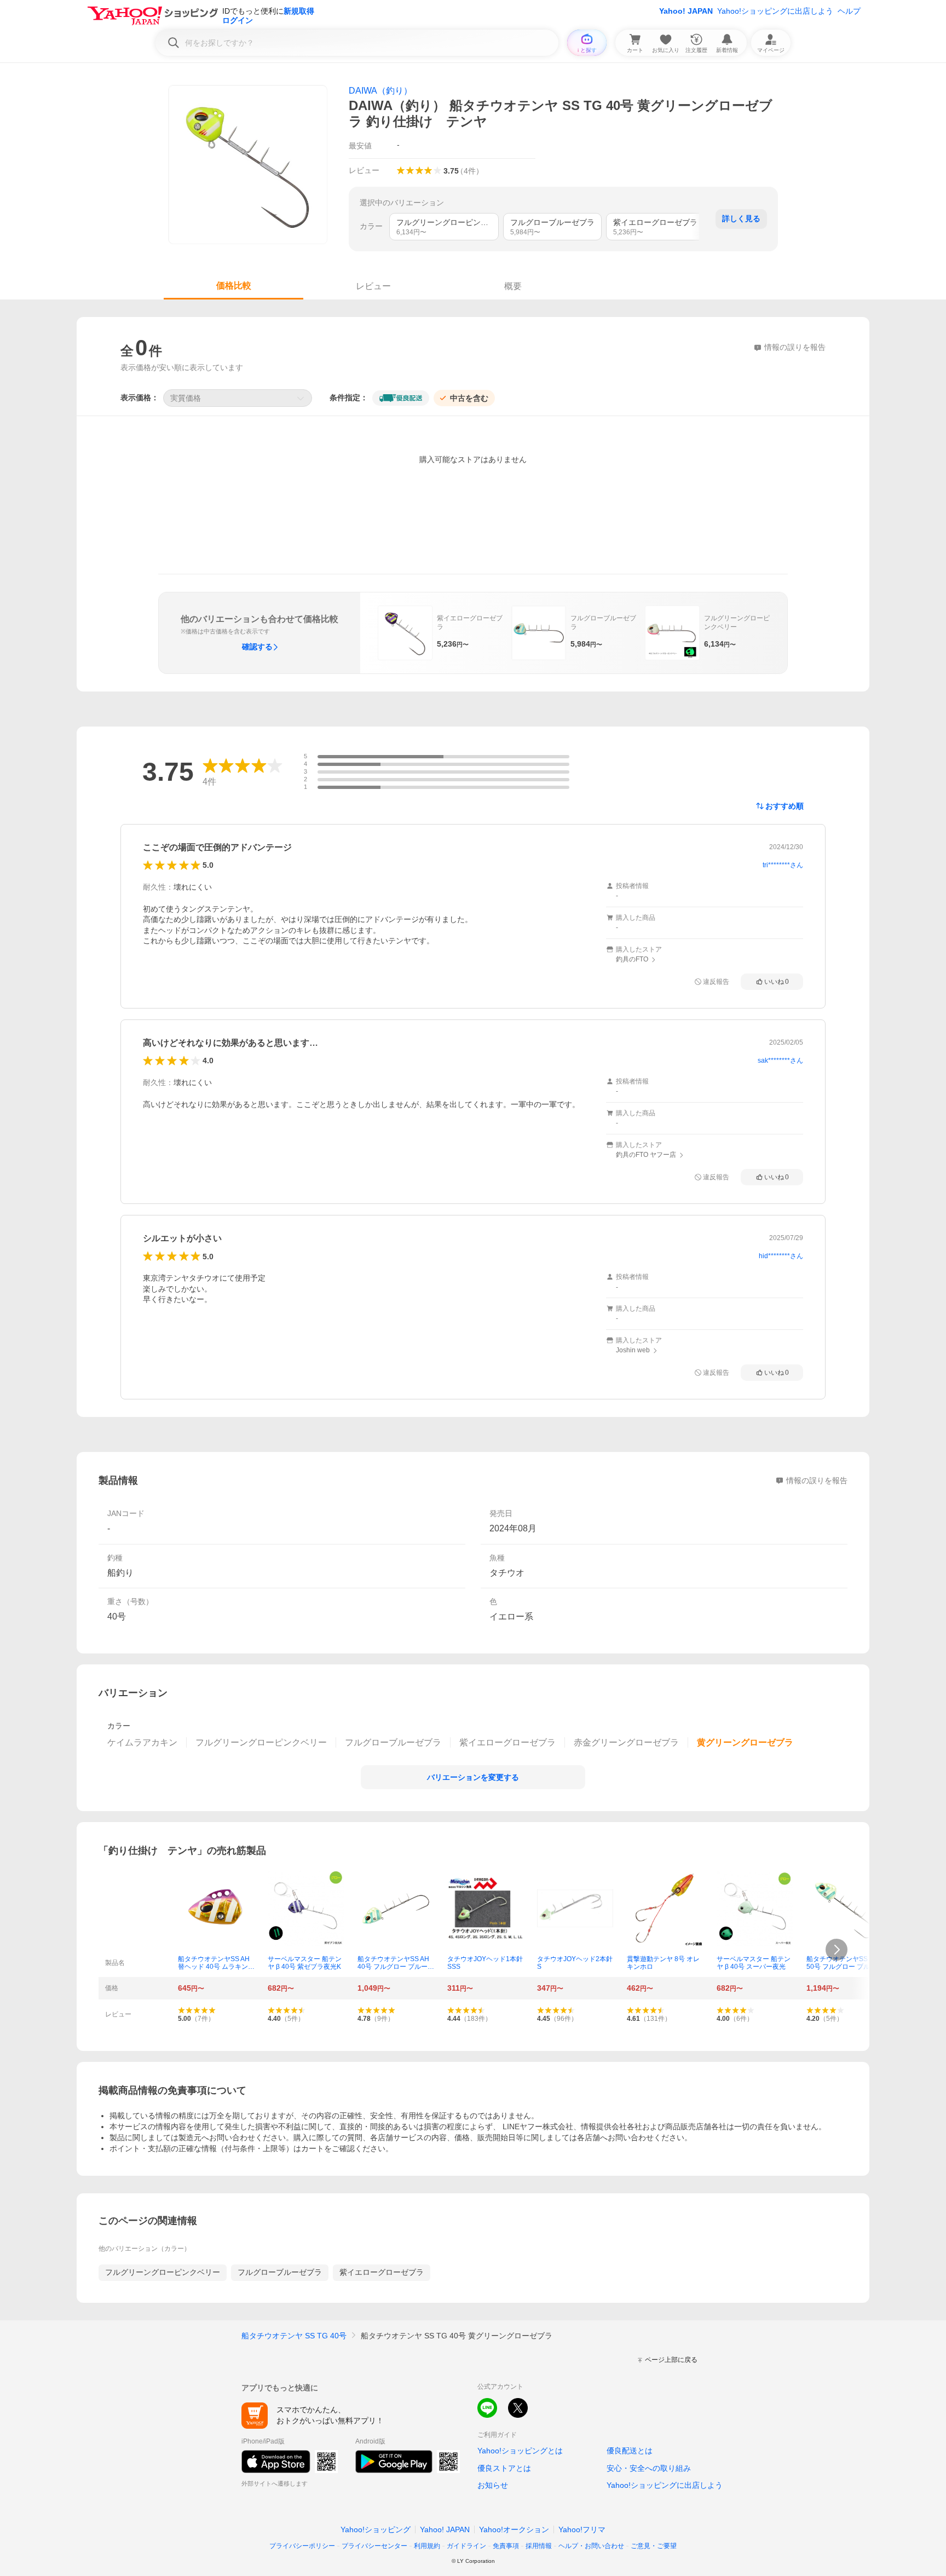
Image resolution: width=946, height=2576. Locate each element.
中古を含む (469, 398)
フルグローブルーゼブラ (280, 2272)
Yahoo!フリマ (582, 2529)
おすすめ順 (785, 806)
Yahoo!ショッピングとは (520, 2451)
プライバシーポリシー (302, 2546)
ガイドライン (466, 2546)
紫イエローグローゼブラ (382, 2272)
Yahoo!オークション (514, 2529)
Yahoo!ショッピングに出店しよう (775, 11)
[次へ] (837, 1950)
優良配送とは (630, 2451)
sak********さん (780, 1061)
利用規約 (427, 2546)
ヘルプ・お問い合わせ (591, 2546)
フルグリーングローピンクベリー (163, 2272)
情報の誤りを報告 (817, 1480)
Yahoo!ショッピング (376, 2529)
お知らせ (493, 2485)
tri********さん (783, 865)
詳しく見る (741, 218)
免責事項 (506, 2546)
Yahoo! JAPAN (686, 11)
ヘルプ (849, 11)
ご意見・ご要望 (654, 2546)
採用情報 (539, 2546)
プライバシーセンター (374, 2546)
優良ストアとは (504, 2468)
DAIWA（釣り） (380, 91)
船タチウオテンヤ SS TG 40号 (294, 2336)
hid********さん (781, 1256)
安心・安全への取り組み (649, 2468)
